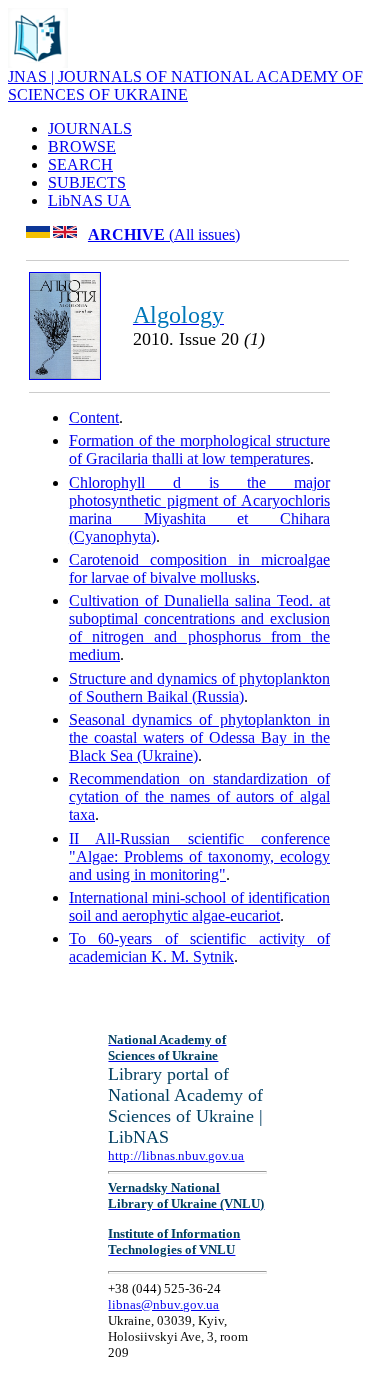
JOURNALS (90, 128)
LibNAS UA (89, 200)
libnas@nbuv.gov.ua (163, 1304)
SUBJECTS (87, 182)
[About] (38, 62)
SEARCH (80, 164)
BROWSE (82, 146)
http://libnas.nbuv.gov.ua (176, 1155)
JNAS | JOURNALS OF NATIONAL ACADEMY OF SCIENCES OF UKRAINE (185, 85)
